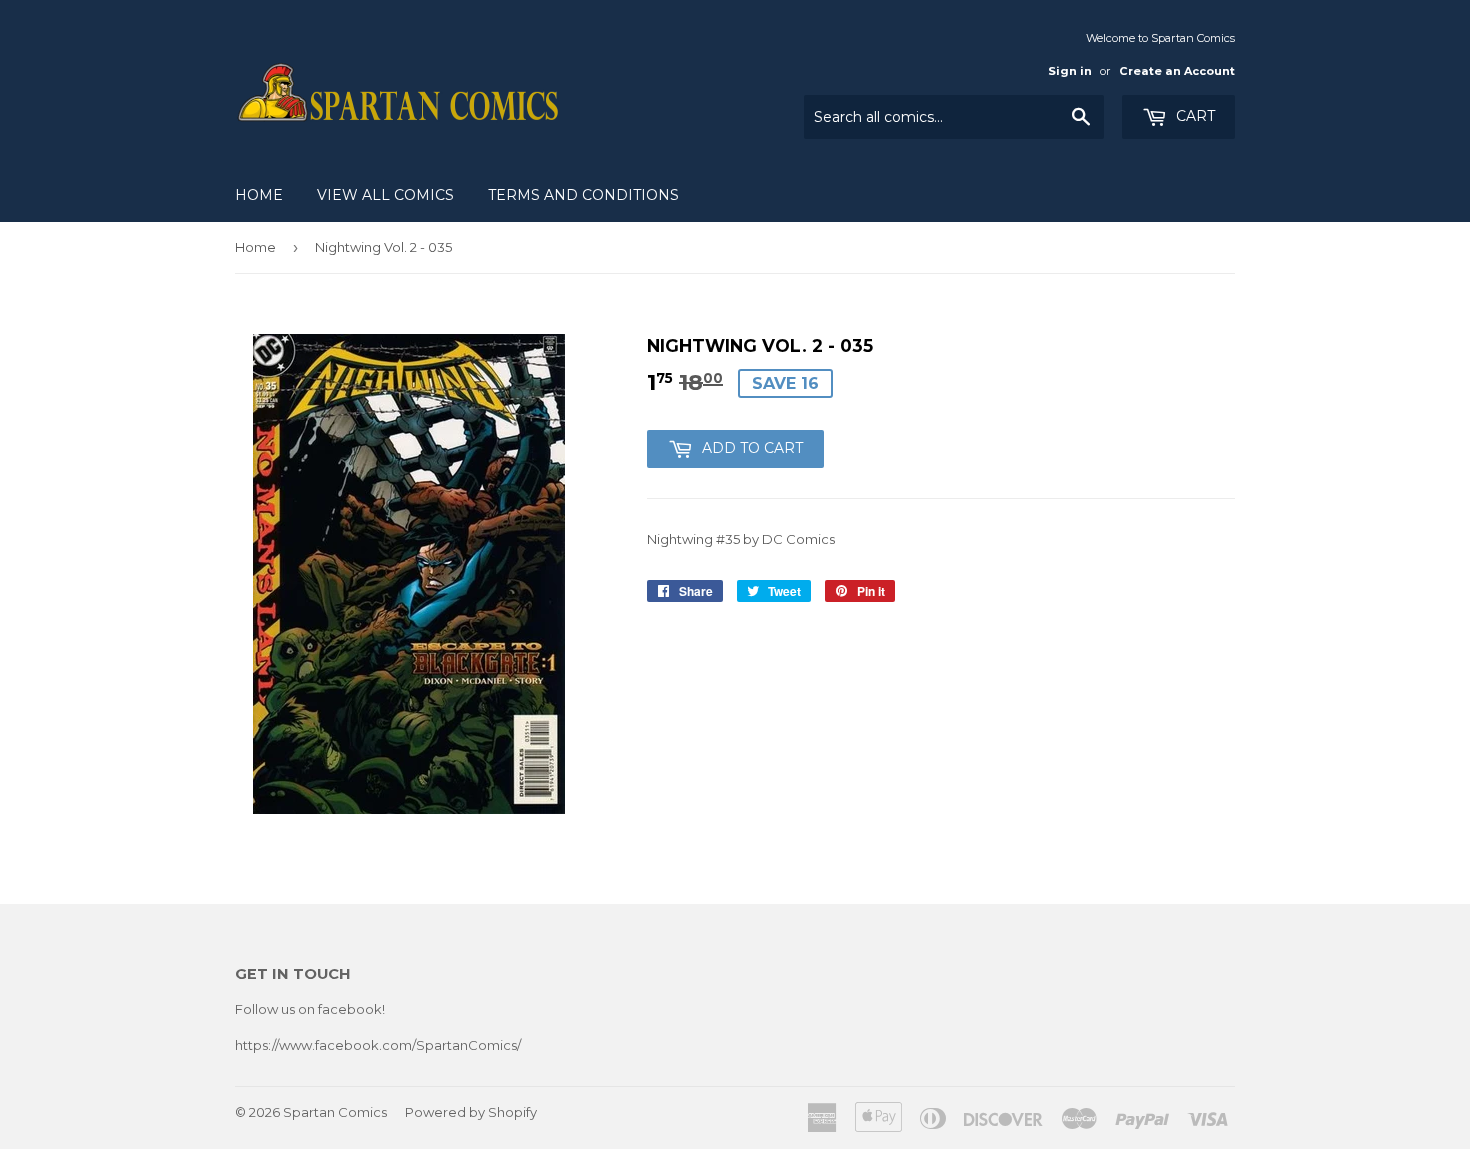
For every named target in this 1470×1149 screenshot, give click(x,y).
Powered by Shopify (471, 1112)
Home (259, 195)
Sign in (1070, 71)
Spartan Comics (335, 1112)
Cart (1193, 116)
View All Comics (385, 195)
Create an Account (1177, 71)
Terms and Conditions (583, 195)
